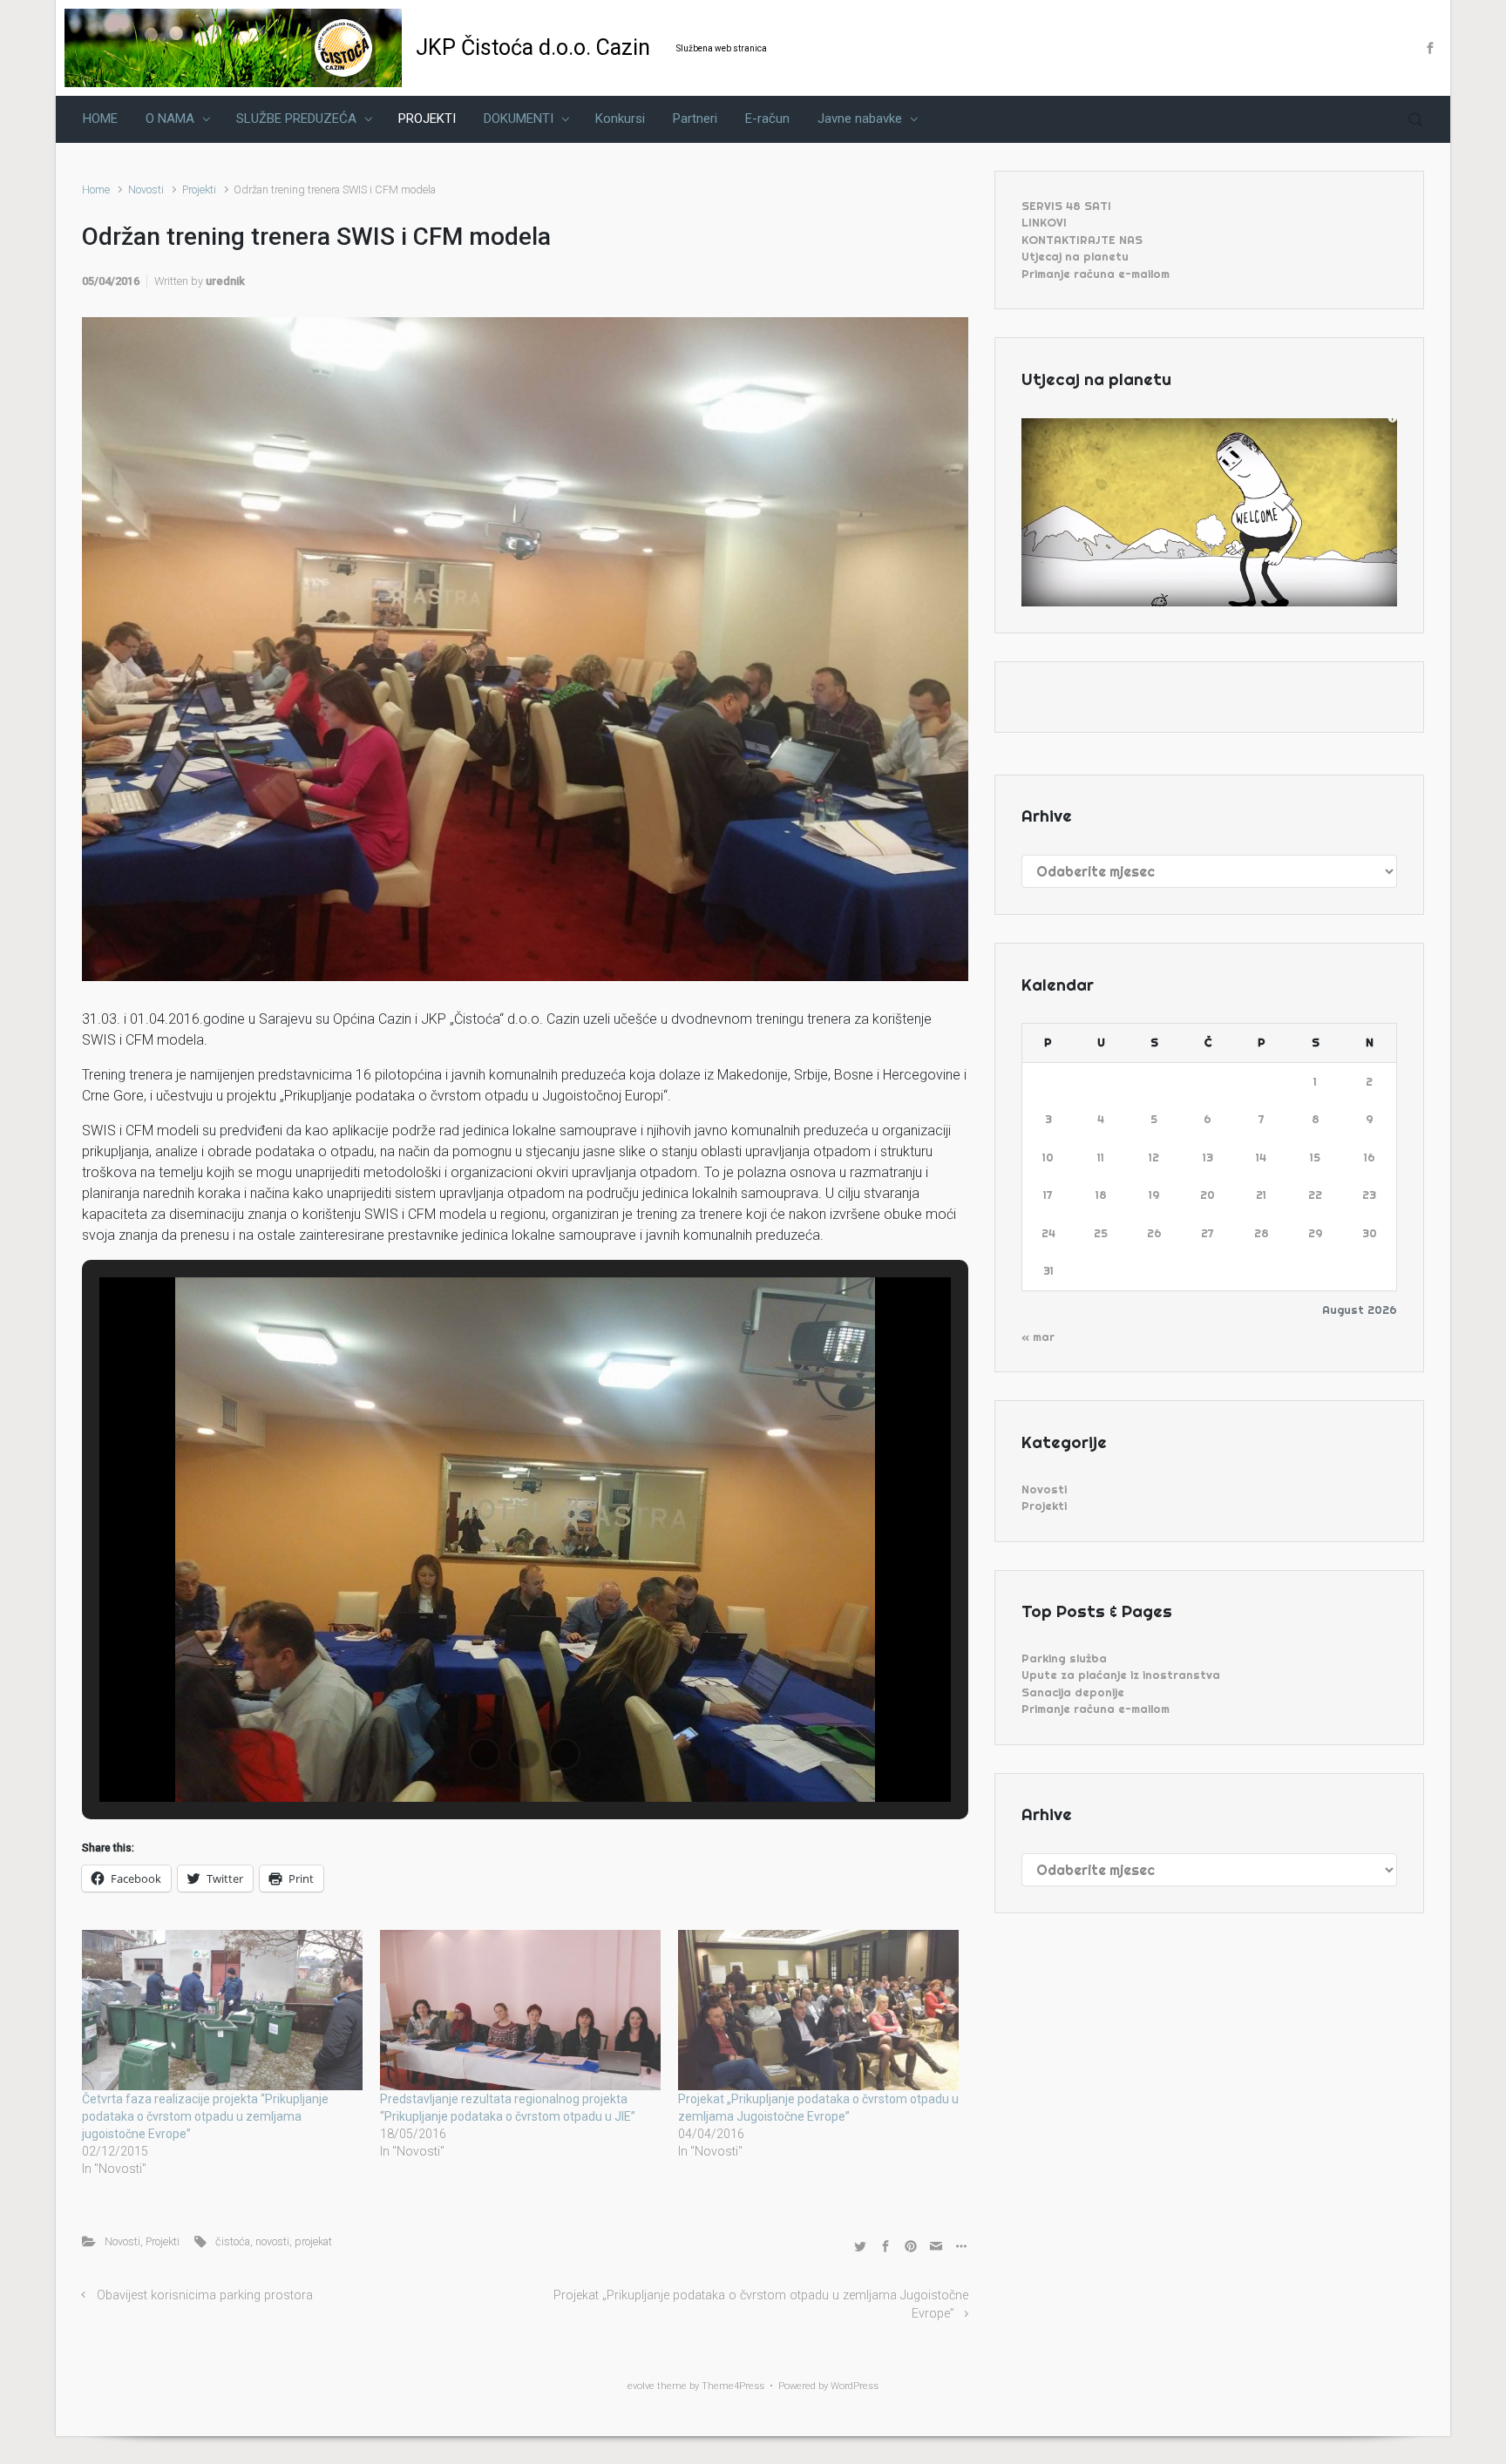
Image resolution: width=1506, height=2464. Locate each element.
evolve (641, 2386)
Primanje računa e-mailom (1096, 274)
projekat (313, 2241)
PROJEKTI (427, 118)
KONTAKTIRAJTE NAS (1082, 240)
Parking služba (1064, 1658)
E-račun (767, 118)
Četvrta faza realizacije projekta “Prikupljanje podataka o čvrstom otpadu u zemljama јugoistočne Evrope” (205, 2116)
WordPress (855, 2386)
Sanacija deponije (1073, 1692)
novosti (272, 2241)
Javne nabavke (860, 118)
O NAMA (170, 118)
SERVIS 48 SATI (1066, 206)
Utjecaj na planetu (1075, 256)
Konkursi (620, 118)
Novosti (146, 190)
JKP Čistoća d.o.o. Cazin (533, 47)
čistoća (233, 2241)
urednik (225, 281)
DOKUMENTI (519, 118)
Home (96, 190)
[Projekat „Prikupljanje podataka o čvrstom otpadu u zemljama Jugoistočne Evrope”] (818, 2010)
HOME (100, 118)
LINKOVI (1044, 222)
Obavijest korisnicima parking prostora (205, 2295)
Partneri (695, 118)
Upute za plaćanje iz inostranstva (1121, 1675)
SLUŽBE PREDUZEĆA (296, 118)
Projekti (199, 190)
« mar (1038, 1337)
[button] (485, 1754)
